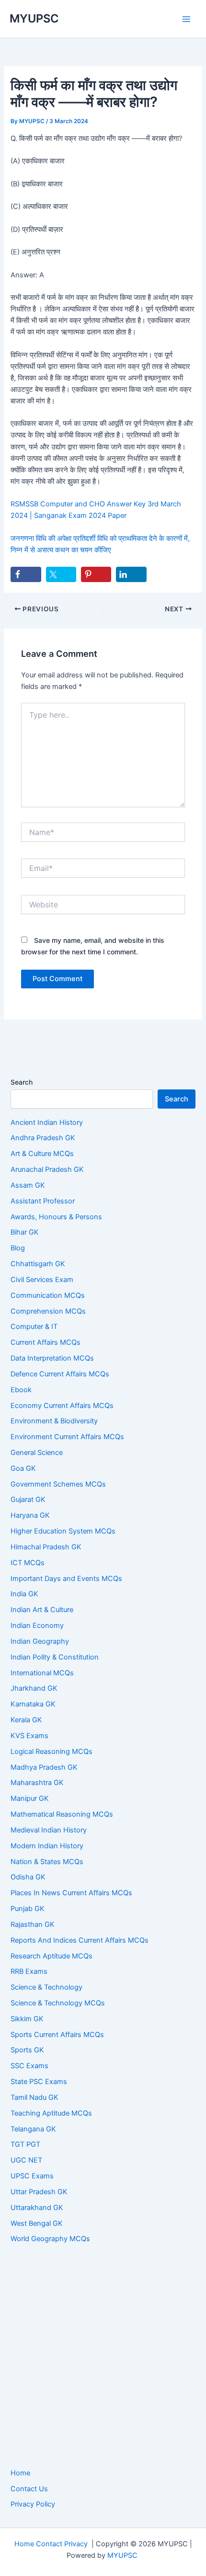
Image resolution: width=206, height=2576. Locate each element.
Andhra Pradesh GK (43, 1138)
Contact (49, 2544)
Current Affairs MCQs (46, 1342)
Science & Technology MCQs (58, 2003)
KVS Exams (29, 1736)
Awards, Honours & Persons (56, 1217)
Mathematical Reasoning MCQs (62, 1814)
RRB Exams (29, 1971)
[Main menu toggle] (186, 19)
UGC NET (26, 2160)
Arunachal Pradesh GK (47, 1169)
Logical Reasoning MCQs (51, 1752)
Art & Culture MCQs (42, 1154)
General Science (37, 1453)
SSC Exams (29, 2066)
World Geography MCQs (50, 2239)
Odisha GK (28, 1877)
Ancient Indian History (47, 1122)
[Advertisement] (103, 2357)
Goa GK (23, 1468)
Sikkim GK (27, 2019)
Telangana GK (33, 2129)
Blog (18, 1248)
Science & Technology (46, 1987)
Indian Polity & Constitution (55, 1657)
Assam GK (28, 1185)
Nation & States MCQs (47, 1862)
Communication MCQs (48, 1295)
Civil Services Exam (42, 1280)
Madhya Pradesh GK (44, 1767)
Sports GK (27, 2050)
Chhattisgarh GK (38, 1264)
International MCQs (42, 1673)
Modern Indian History (47, 1846)
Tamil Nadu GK (34, 2097)
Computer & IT (34, 1327)
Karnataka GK (33, 1704)
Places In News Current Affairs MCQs (71, 1893)
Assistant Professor (43, 1201)
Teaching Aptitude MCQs (51, 2113)
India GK (24, 1594)
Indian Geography (40, 1641)
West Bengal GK (37, 2223)
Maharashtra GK (37, 1783)
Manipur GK (30, 1798)
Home (20, 2473)
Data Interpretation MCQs (52, 1358)
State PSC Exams (39, 2082)
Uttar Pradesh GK (39, 2192)
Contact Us (29, 2489)
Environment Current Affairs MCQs (67, 1437)
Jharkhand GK (34, 1688)
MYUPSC (34, 18)
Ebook (21, 1390)
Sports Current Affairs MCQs (57, 2035)
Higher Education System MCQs (63, 1531)
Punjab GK (28, 1909)
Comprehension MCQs (48, 1311)
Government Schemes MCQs (58, 1484)
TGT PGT (25, 2144)
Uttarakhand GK (37, 2208)
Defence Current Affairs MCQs (60, 1374)
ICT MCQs (28, 1563)
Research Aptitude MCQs (51, 1956)
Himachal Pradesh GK (46, 1547)
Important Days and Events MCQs (66, 1579)
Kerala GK (26, 1720)
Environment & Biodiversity (54, 1421)
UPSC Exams (32, 2176)
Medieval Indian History (49, 1830)
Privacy (76, 2544)
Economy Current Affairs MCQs (62, 1406)
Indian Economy (37, 1626)
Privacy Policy (33, 2504)
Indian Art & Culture (42, 1610)
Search (22, 1082)
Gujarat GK (28, 1500)
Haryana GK (30, 1515)
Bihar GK (25, 1232)
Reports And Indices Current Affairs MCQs (80, 1940)
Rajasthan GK (33, 1924)
